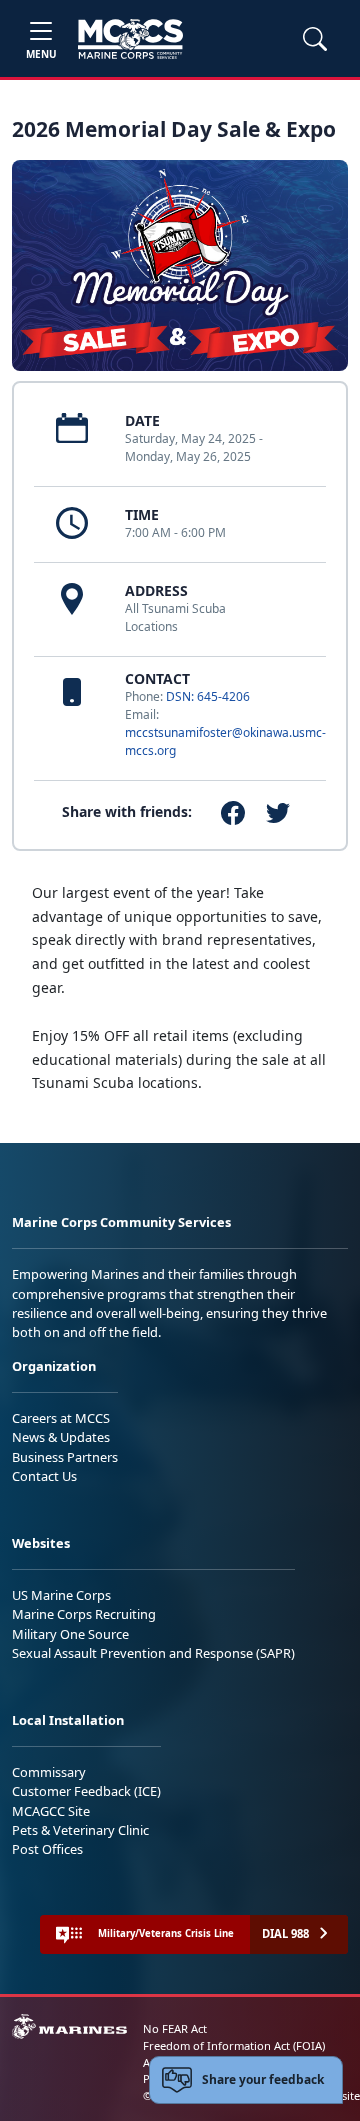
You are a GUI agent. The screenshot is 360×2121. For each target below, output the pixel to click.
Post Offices (47, 1849)
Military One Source (70, 1634)
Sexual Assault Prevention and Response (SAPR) (153, 1653)
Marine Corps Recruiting (84, 1614)
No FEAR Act (175, 2028)
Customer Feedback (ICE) (86, 1791)
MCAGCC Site (51, 1811)
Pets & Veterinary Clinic (80, 1830)
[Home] (130, 39)
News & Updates (61, 1437)
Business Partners (65, 1457)
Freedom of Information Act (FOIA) (234, 2045)
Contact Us (44, 1476)
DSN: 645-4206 (208, 696)
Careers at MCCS (61, 1418)
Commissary (49, 1772)
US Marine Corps (61, 1595)
